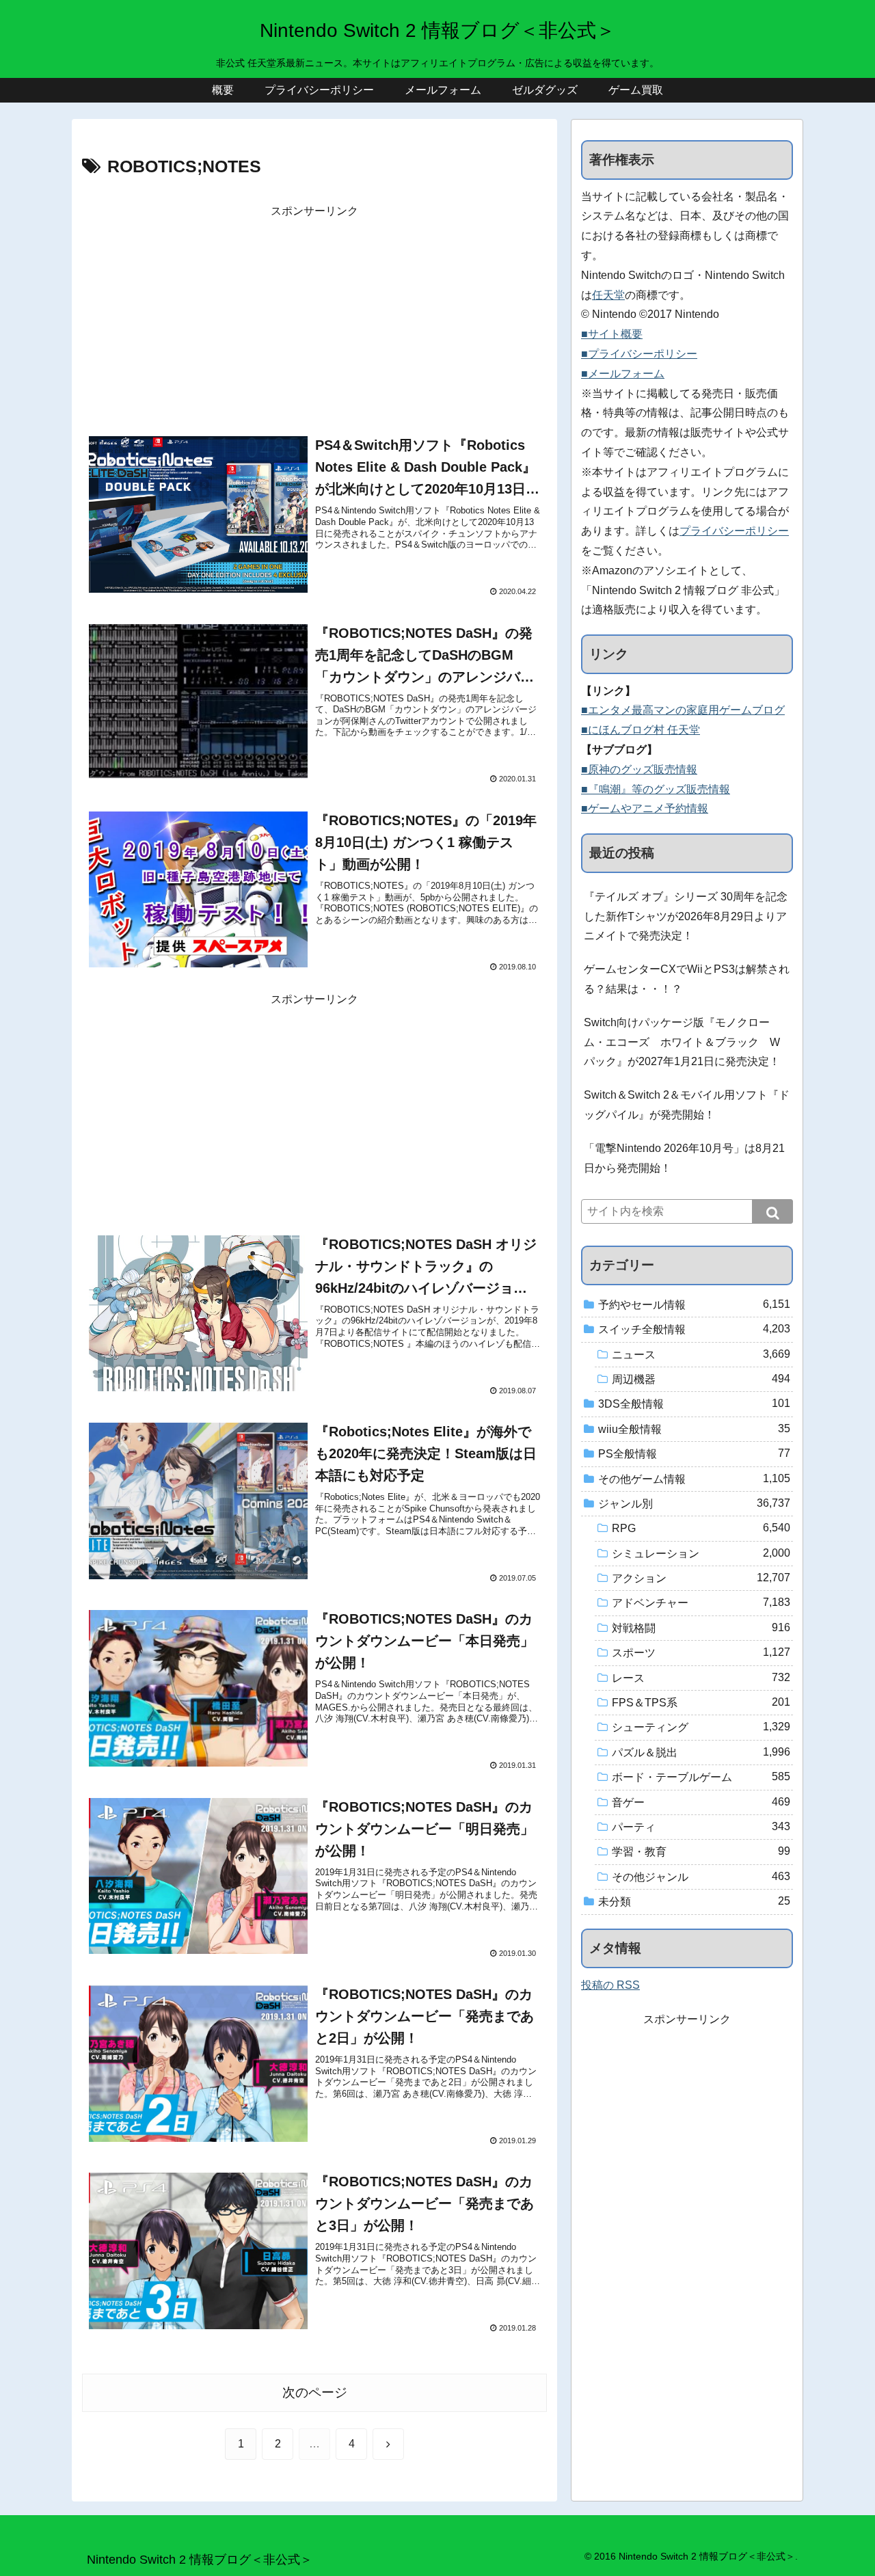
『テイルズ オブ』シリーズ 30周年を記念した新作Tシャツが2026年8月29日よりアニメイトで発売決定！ (686, 916)
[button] (772, 1211)
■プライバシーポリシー (639, 354)
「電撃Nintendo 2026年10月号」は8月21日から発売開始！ (684, 1158)
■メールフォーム (623, 374)
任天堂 (608, 295)
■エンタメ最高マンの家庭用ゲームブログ (683, 710)
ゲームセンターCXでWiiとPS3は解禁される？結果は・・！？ (687, 979)
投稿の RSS (610, 1985)
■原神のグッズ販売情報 (639, 769)
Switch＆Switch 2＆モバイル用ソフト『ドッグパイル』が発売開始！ (687, 1105)
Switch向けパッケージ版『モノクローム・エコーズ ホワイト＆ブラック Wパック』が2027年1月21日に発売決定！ (682, 1042)
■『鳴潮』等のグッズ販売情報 (656, 789)
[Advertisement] (314, 317)
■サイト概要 (612, 334)
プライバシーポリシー (734, 531)
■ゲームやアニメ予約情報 (645, 808)
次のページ (315, 2392)
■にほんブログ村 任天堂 (641, 730)
